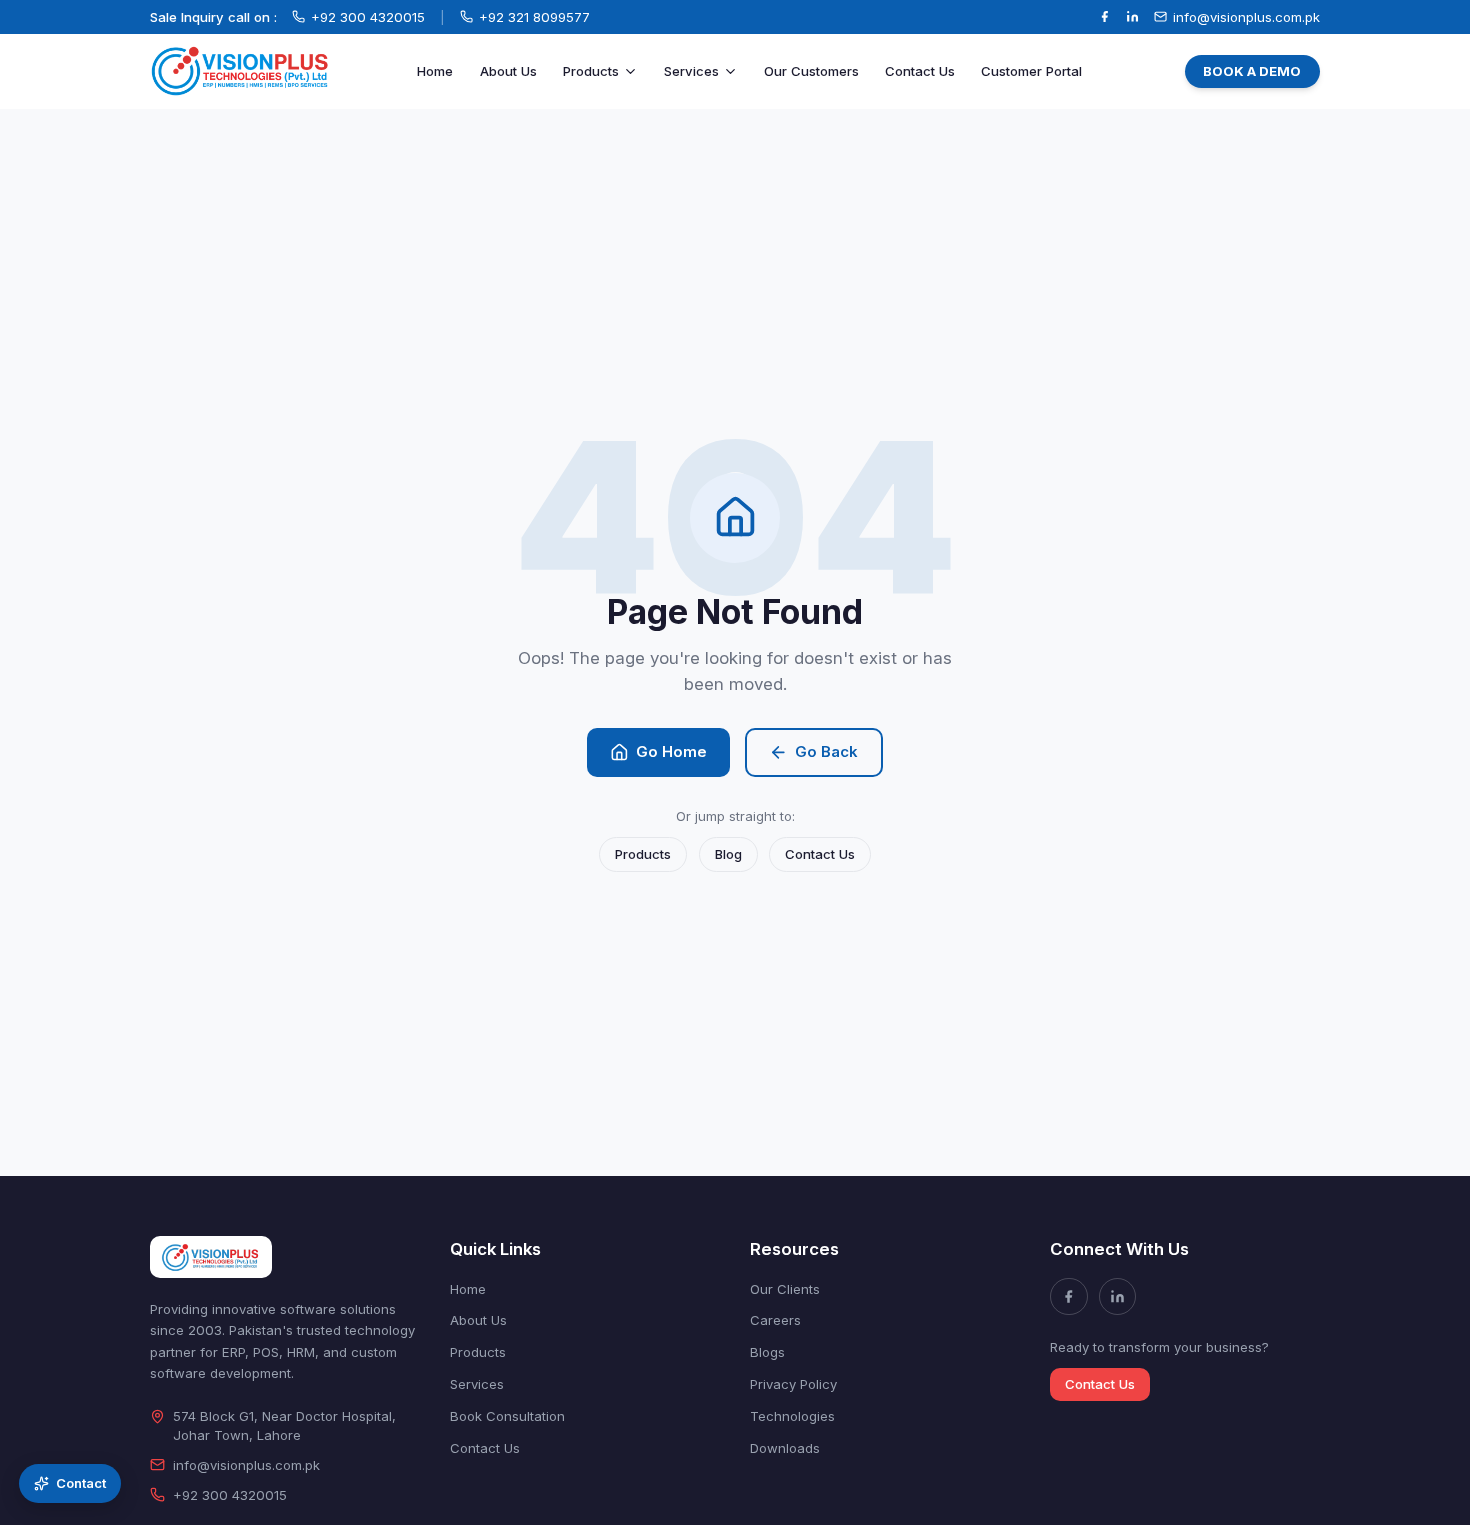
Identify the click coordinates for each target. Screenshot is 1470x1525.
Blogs (767, 1352)
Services (691, 71)
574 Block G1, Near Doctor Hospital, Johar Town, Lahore (284, 1425)
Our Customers (811, 71)
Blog (728, 854)
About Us (508, 71)
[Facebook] (1104, 16)
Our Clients (785, 1289)
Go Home (671, 751)
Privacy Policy (793, 1384)
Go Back (826, 751)
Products (591, 71)
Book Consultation (507, 1416)
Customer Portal (1031, 71)
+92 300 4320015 (230, 1495)
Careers (775, 1320)
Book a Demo (1252, 71)
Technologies (792, 1416)
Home (435, 71)
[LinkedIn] (1132, 16)
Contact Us (920, 71)
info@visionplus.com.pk (246, 1465)
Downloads (785, 1448)
